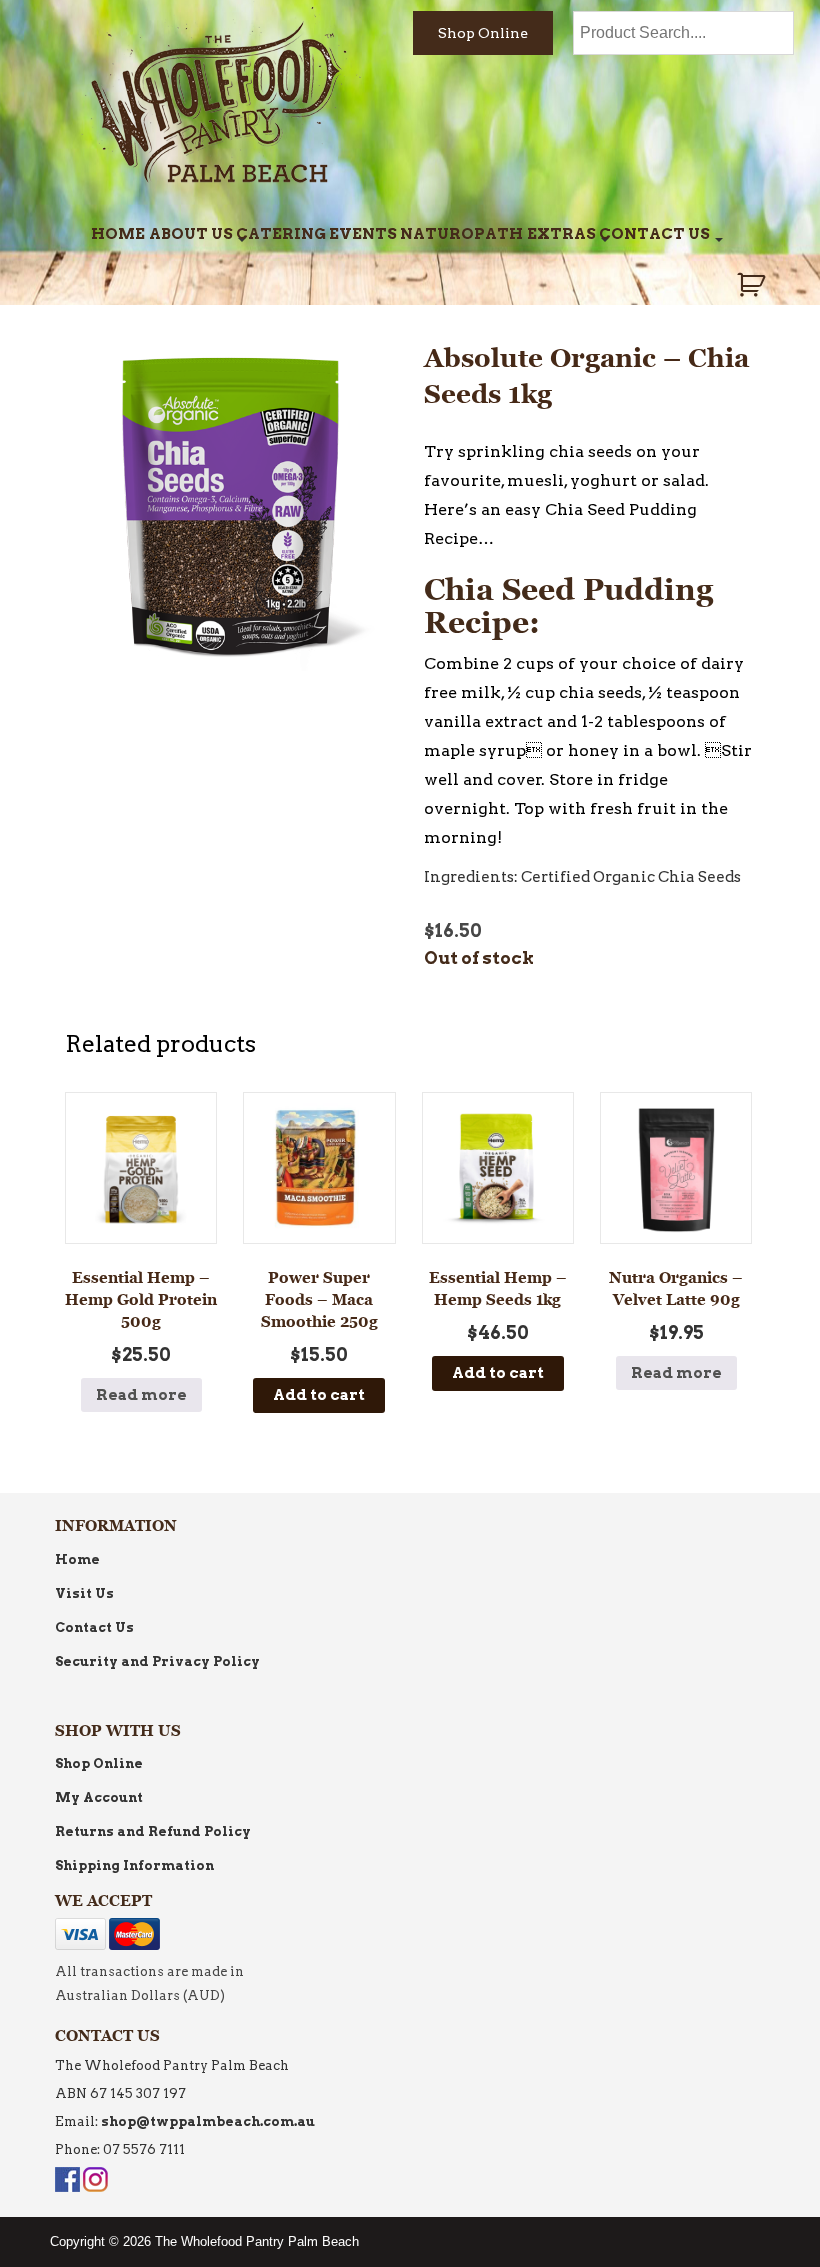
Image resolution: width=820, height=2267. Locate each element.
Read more (141, 1395)
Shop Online (483, 33)
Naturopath (461, 234)
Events (363, 234)
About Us (191, 234)
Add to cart (319, 1395)
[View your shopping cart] (753, 285)
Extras (561, 234)
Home (118, 234)
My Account (99, 1797)
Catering (281, 234)
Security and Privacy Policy (157, 1661)
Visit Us (84, 1593)
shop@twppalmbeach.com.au (208, 2121)
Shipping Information (134, 1865)
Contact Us (654, 234)
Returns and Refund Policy (153, 1831)
